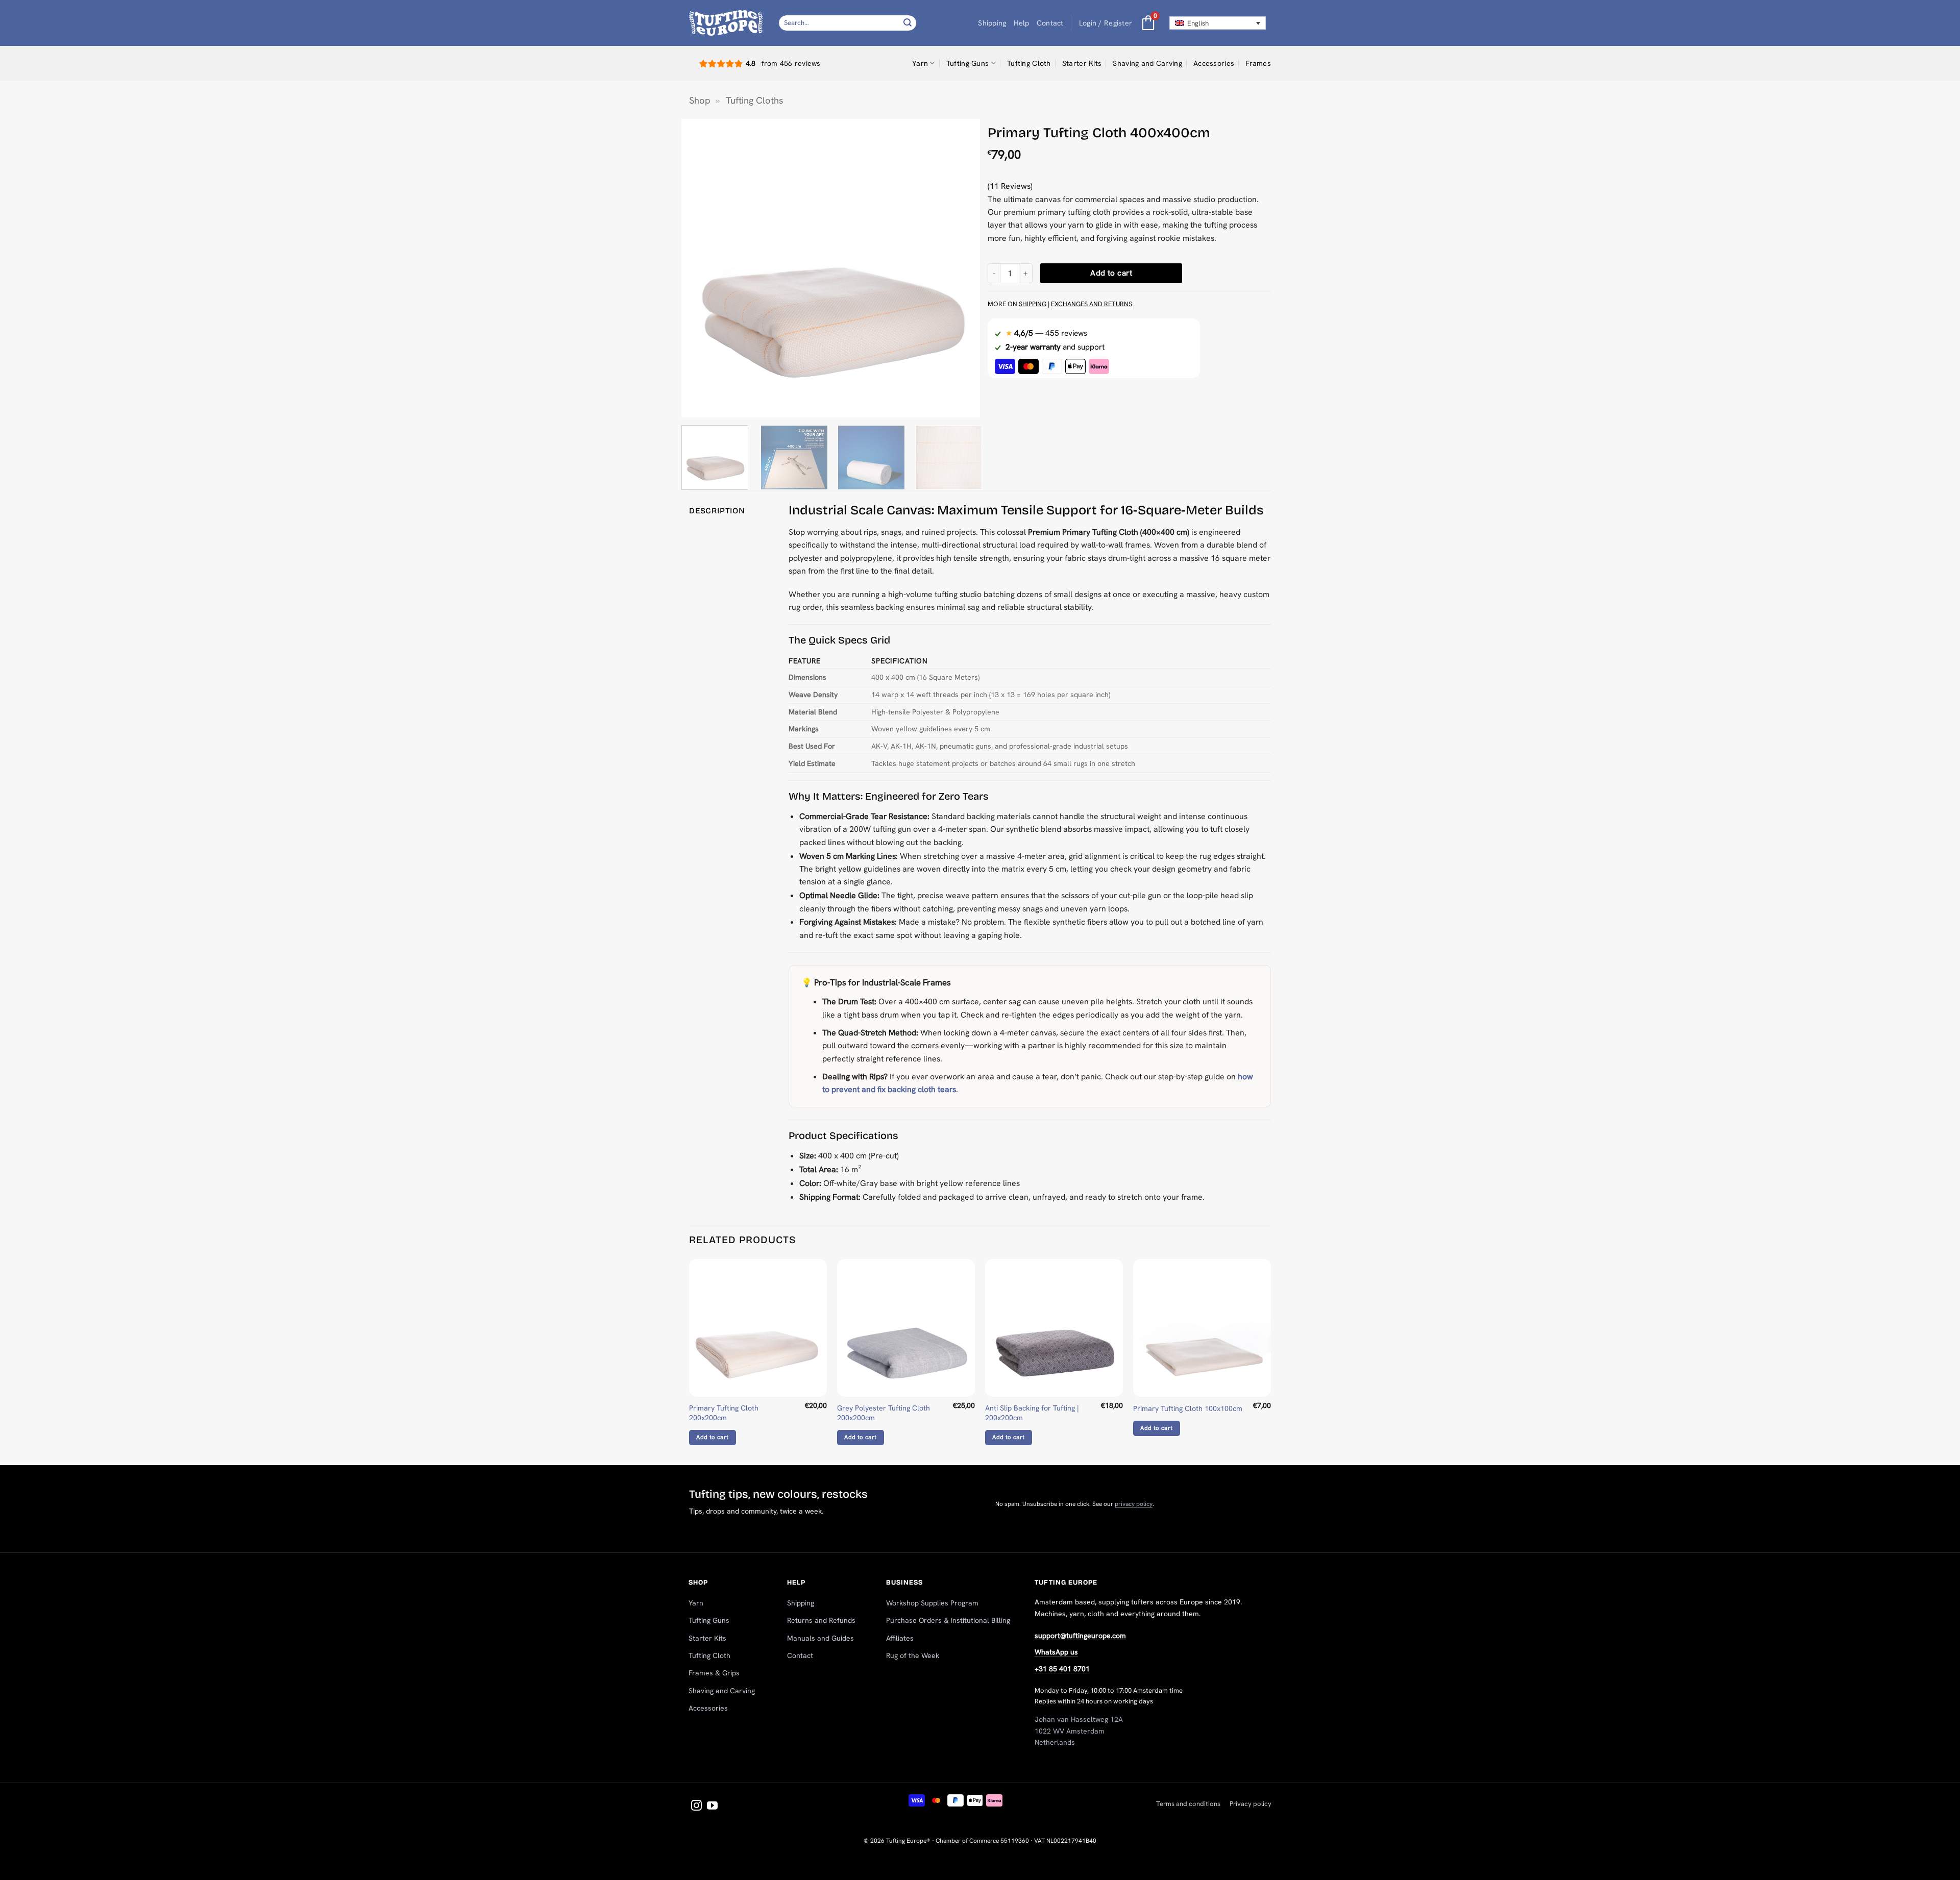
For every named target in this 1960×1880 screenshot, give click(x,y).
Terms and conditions (1188, 1804)
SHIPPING (1033, 304)
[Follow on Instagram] (696, 1806)
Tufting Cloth (1029, 63)
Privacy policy (1251, 1804)
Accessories (1214, 63)
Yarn (920, 63)
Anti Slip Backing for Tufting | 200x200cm (1032, 1413)
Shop (700, 101)
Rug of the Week (913, 1655)
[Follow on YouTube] (712, 1806)
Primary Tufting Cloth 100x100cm (1188, 1408)
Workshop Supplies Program (932, 1603)
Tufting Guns (967, 63)
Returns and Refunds (821, 1620)
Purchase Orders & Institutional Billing (948, 1620)
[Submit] (908, 23)
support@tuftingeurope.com (1080, 1636)
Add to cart (1111, 273)
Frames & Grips (714, 1673)
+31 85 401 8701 (1062, 1669)
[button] (1106, 23)
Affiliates (900, 1638)
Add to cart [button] (712, 1437)
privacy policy (1134, 1504)
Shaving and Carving (1147, 63)
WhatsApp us (1056, 1652)
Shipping (992, 23)
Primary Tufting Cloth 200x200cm (724, 1413)
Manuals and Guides (820, 1638)
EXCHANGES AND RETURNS (1092, 304)
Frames (1258, 63)
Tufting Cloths (755, 101)
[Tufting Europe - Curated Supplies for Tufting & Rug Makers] (726, 23)
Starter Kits (1082, 63)
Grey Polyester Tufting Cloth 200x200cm (884, 1413)
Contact (1050, 23)
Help (1022, 23)
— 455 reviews (1046, 333)
